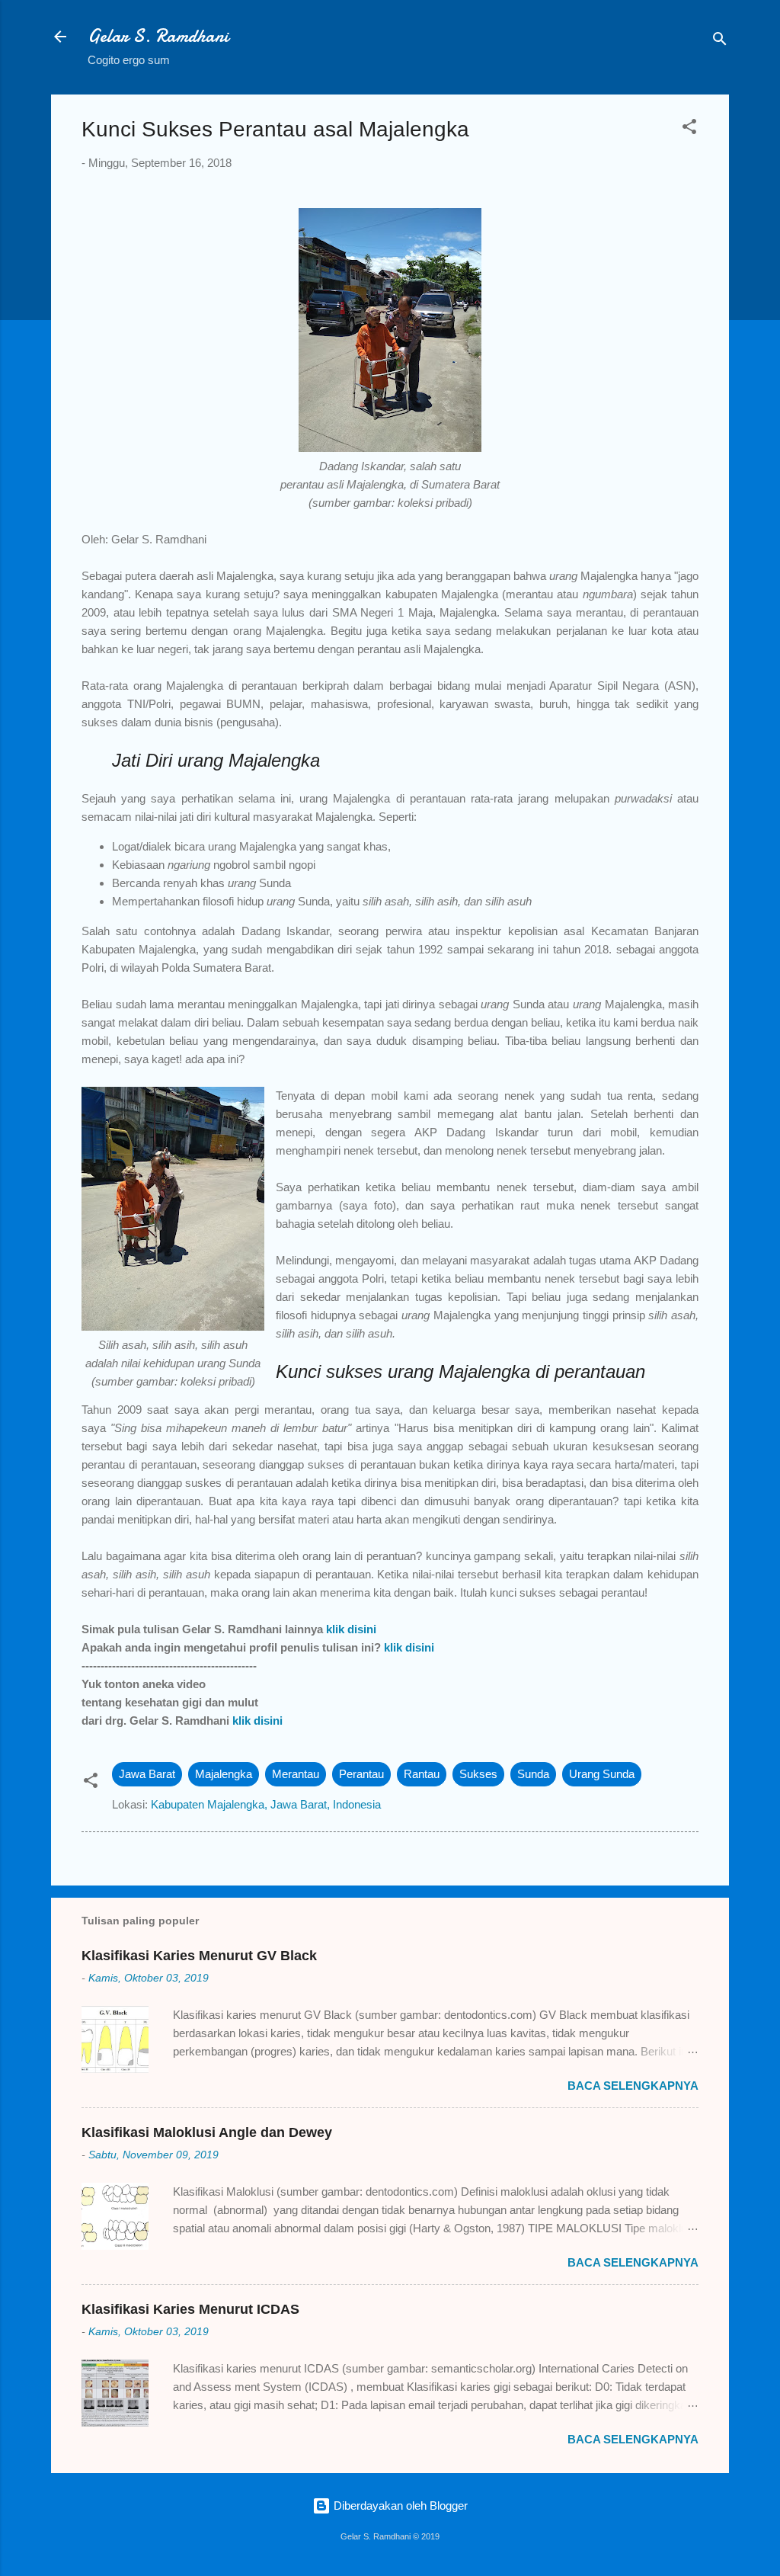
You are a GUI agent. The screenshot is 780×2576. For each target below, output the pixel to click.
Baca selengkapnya (633, 2086)
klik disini (351, 1629)
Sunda (533, 1774)
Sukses (478, 1774)
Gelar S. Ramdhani (158, 36)
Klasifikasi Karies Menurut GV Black (199, 1956)
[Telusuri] (720, 42)
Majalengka (224, 1774)
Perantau (361, 1774)
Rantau (422, 1774)
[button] (689, 129)
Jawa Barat (147, 1774)
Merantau (296, 1774)
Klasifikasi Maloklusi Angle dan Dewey (207, 2132)
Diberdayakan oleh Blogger (399, 2506)
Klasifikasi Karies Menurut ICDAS (190, 2309)
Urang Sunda (602, 1774)
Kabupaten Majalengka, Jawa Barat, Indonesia (266, 1804)
